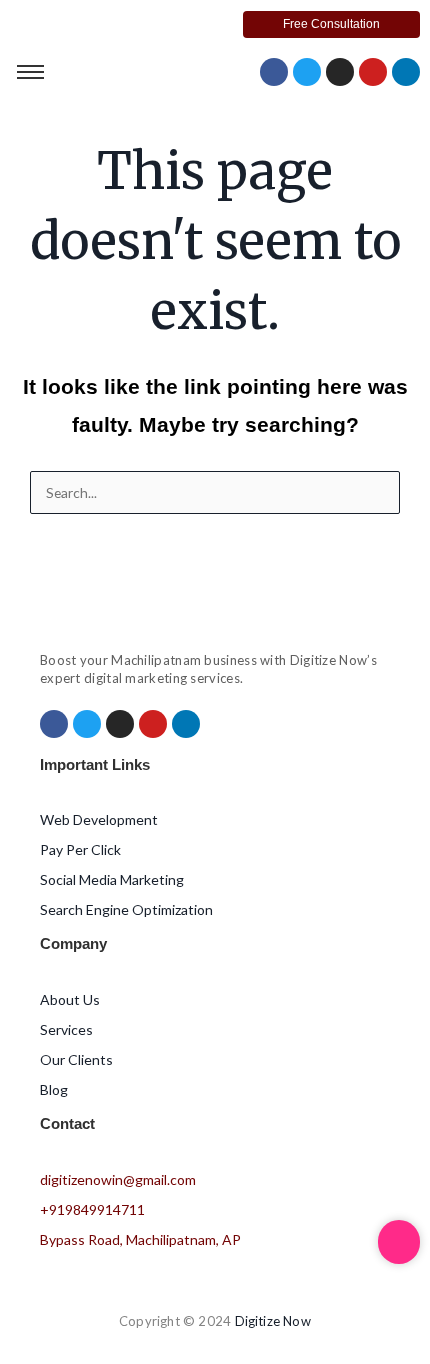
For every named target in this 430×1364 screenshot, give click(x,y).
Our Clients (76, 1059)
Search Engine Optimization (126, 909)
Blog (54, 1089)
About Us (70, 999)
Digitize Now (273, 1321)
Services (66, 1029)
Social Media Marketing (112, 879)
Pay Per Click (80, 849)
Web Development (99, 819)
